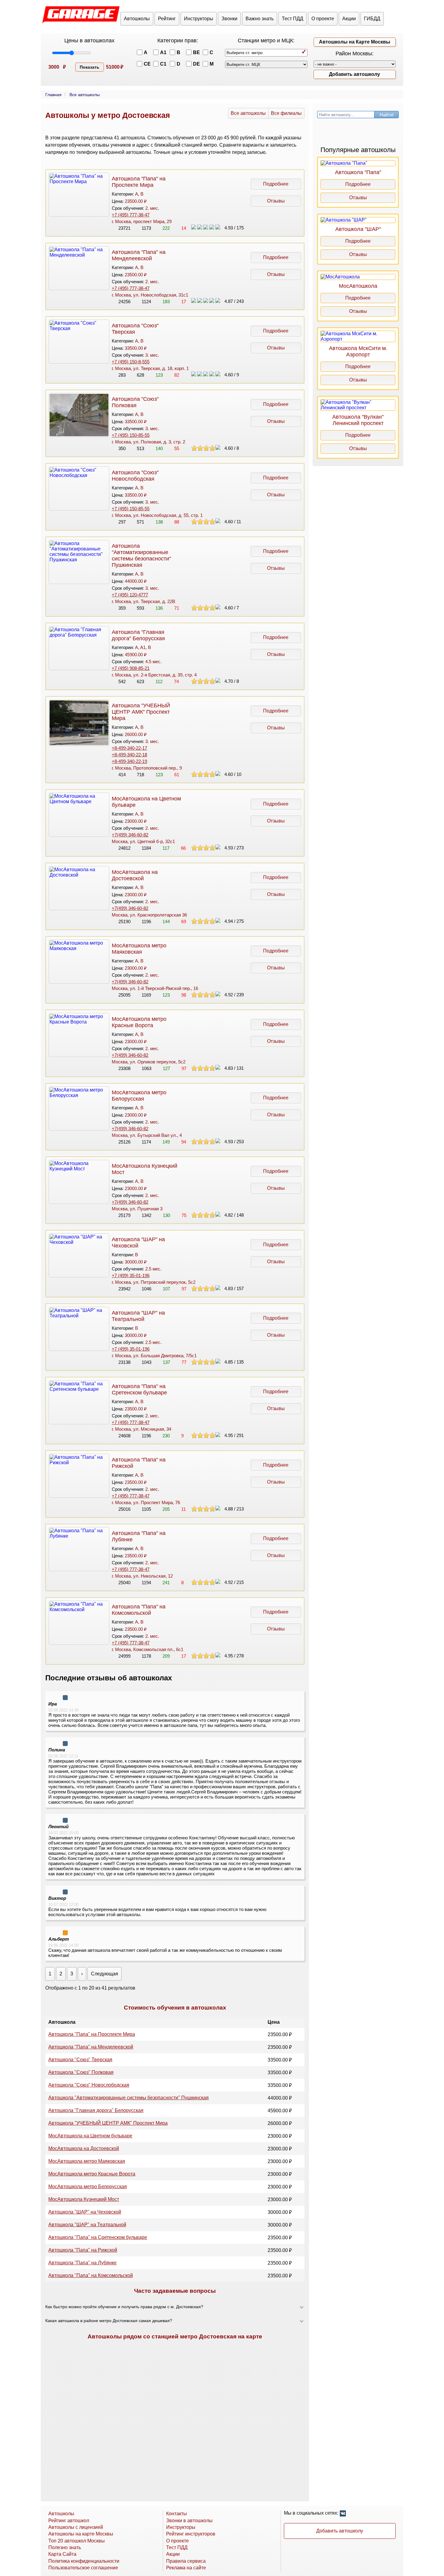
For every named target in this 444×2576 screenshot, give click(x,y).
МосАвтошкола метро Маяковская (139, 949)
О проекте (323, 19)
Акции (349, 19)
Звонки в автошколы (189, 2521)
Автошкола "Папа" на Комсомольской (139, 1610)
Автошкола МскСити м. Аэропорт (358, 351)
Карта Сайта (62, 2554)
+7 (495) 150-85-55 (131, 435)
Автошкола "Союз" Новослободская (135, 476)
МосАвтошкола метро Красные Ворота (139, 1022)
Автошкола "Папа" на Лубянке (82, 2263)
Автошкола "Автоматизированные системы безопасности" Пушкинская (141, 555)
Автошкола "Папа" (358, 172)
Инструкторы (199, 19)
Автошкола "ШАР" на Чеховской (85, 2212)
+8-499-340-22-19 (129, 761)
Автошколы (137, 19)
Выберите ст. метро (245, 53)
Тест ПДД (293, 19)
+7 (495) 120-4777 (130, 595)
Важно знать (260, 19)
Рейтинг (167, 19)
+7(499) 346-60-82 (130, 835)
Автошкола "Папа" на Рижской (83, 2250)
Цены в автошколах (89, 41)
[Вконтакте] (343, 2514)
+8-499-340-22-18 (129, 755)
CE (147, 64)
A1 (163, 52)
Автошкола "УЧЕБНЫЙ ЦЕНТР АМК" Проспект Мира (141, 712)
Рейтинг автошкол (69, 2521)
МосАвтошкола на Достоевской (135, 875)
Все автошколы (248, 113)
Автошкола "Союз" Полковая (135, 402)
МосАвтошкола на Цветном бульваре (90, 2136)
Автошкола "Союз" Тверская (80, 2060)
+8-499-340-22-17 (129, 748)
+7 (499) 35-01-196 (131, 1275)
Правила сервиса (186, 2561)
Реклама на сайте (186, 2568)
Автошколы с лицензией (76, 2527)
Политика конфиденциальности (84, 2561)
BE (196, 52)
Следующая (105, 1974)
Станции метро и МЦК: (266, 41)
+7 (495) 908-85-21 (131, 668)
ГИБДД (372, 19)
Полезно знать (65, 2547)
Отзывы (276, 201)
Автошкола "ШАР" (358, 229)
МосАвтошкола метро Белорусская (139, 1096)
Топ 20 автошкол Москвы (77, 2541)
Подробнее (276, 184)
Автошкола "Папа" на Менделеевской (139, 255)
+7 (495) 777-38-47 (131, 215)
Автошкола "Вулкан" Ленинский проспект (358, 420)
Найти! (387, 115)
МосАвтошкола (358, 286)
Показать (90, 67)
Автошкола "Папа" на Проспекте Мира (139, 182)
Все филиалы (286, 113)
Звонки (229, 19)
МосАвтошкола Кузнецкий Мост (84, 2199)
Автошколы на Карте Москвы (355, 42)
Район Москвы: (355, 54)
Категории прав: (178, 41)
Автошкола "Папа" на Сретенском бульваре (139, 1389)
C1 (163, 64)
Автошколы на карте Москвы (81, 2534)
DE (196, 64)
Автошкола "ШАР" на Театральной (138, 1316)
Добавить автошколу (354, 74)
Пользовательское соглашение (83, 2568)
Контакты (177, 2514)
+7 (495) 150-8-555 (131, 362)
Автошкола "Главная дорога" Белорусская (138, 635)
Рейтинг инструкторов (191, 2534)
